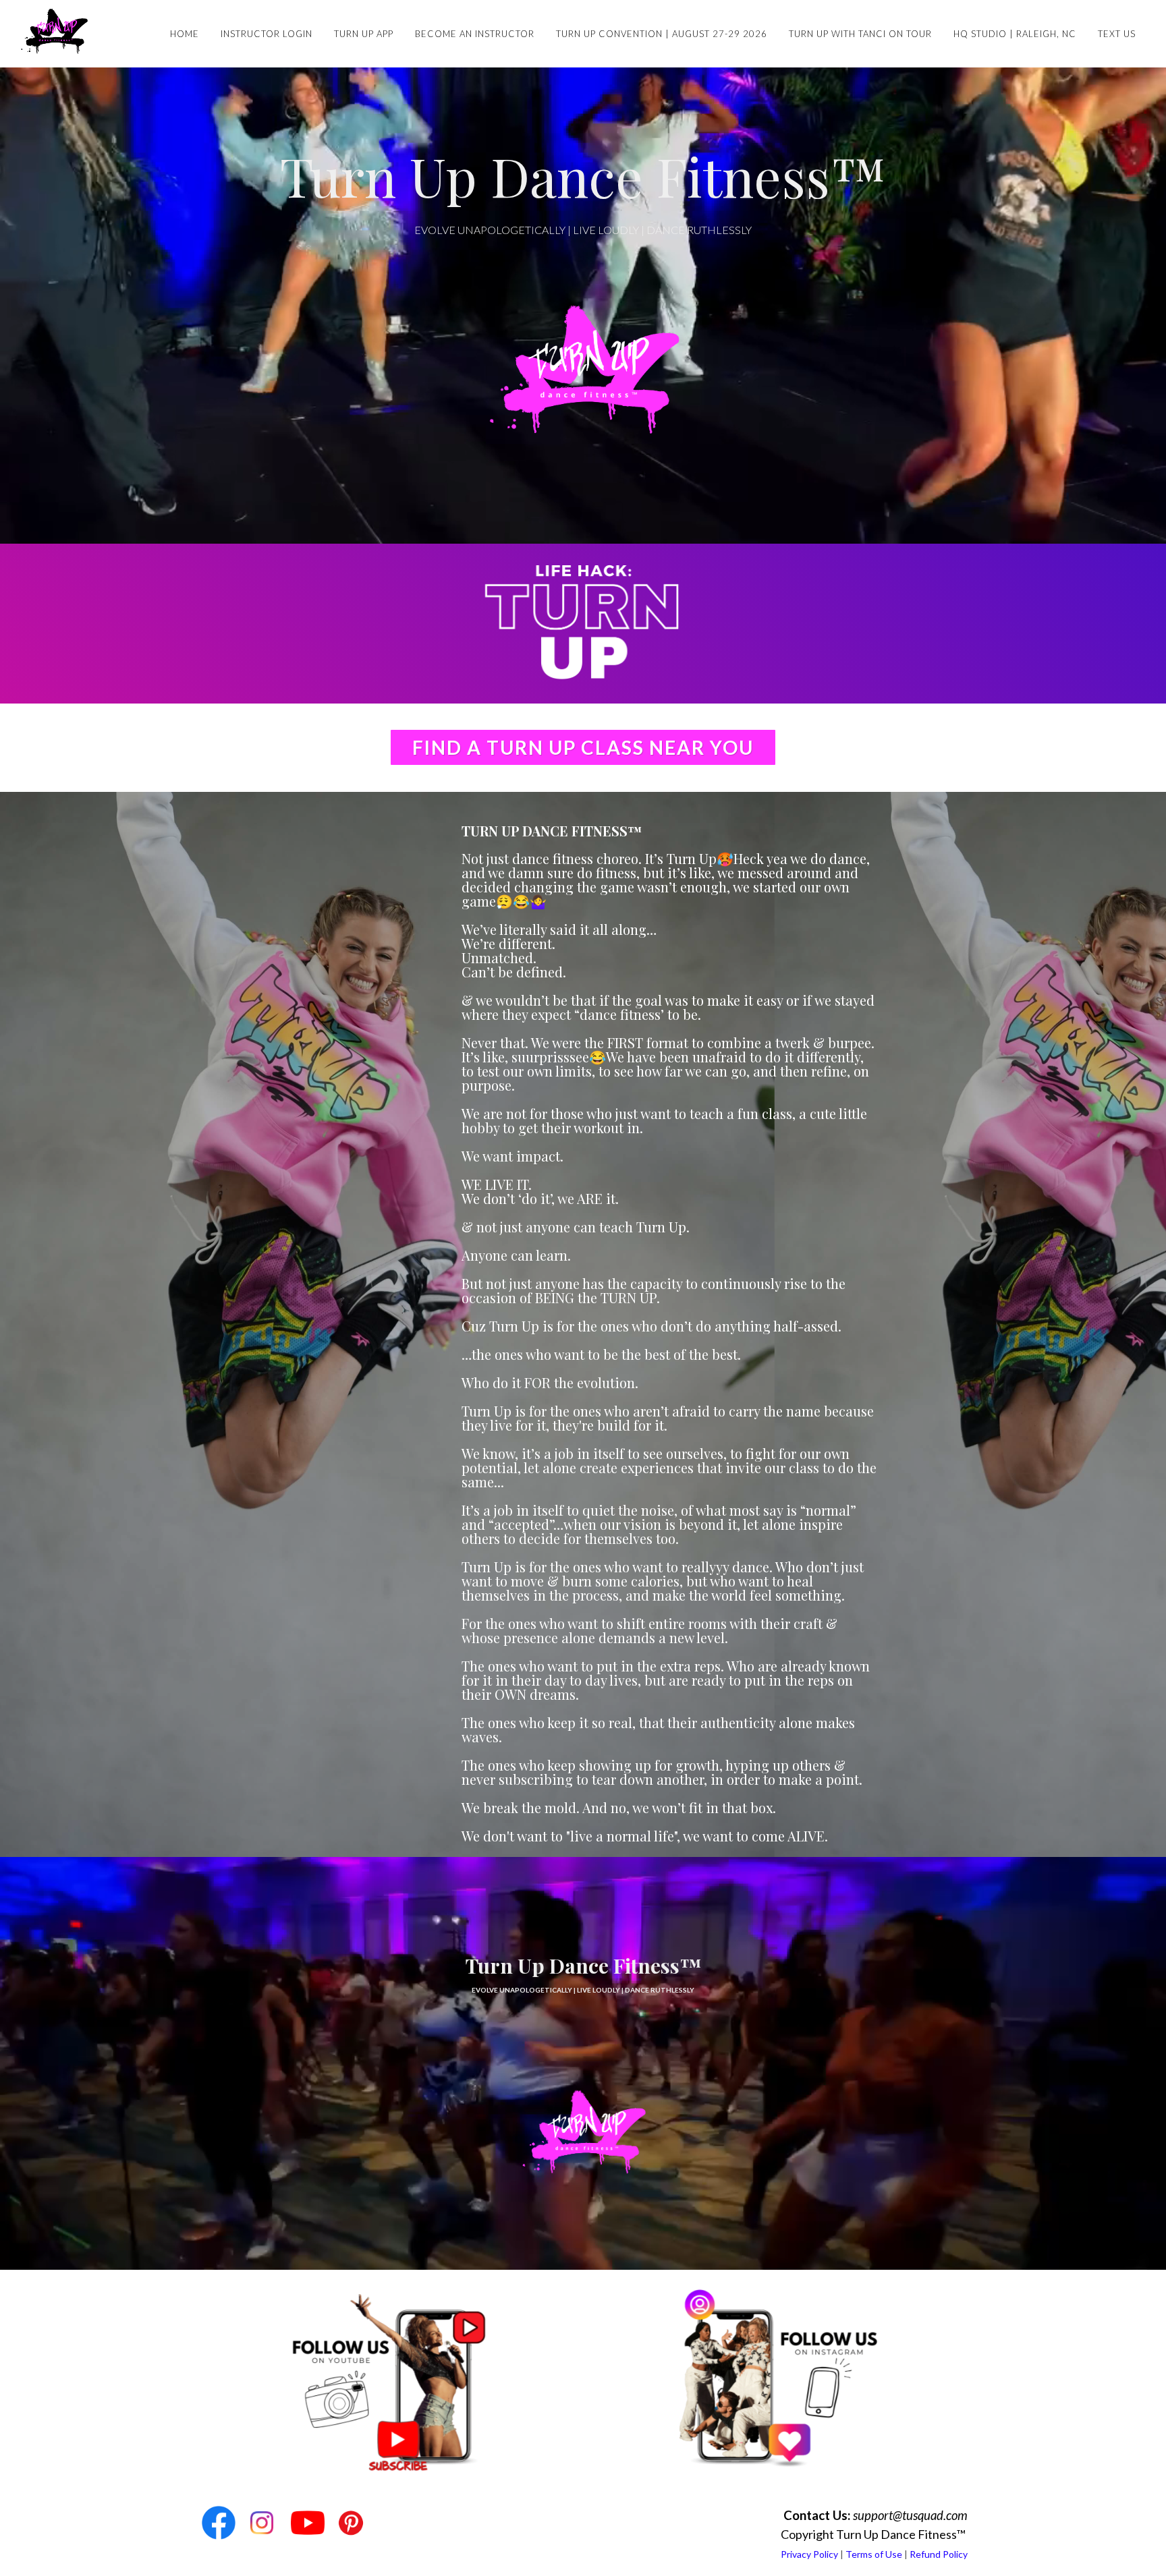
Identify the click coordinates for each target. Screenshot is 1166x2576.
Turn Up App (364, 34)
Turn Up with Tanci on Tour (860, 34)
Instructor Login (267, 34)
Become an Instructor (475, 34)
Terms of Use (874, 2554)
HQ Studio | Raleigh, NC (1015, 34)
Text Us (1117, 34)
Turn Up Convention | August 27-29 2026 (662, 34)
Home (185, 34)
